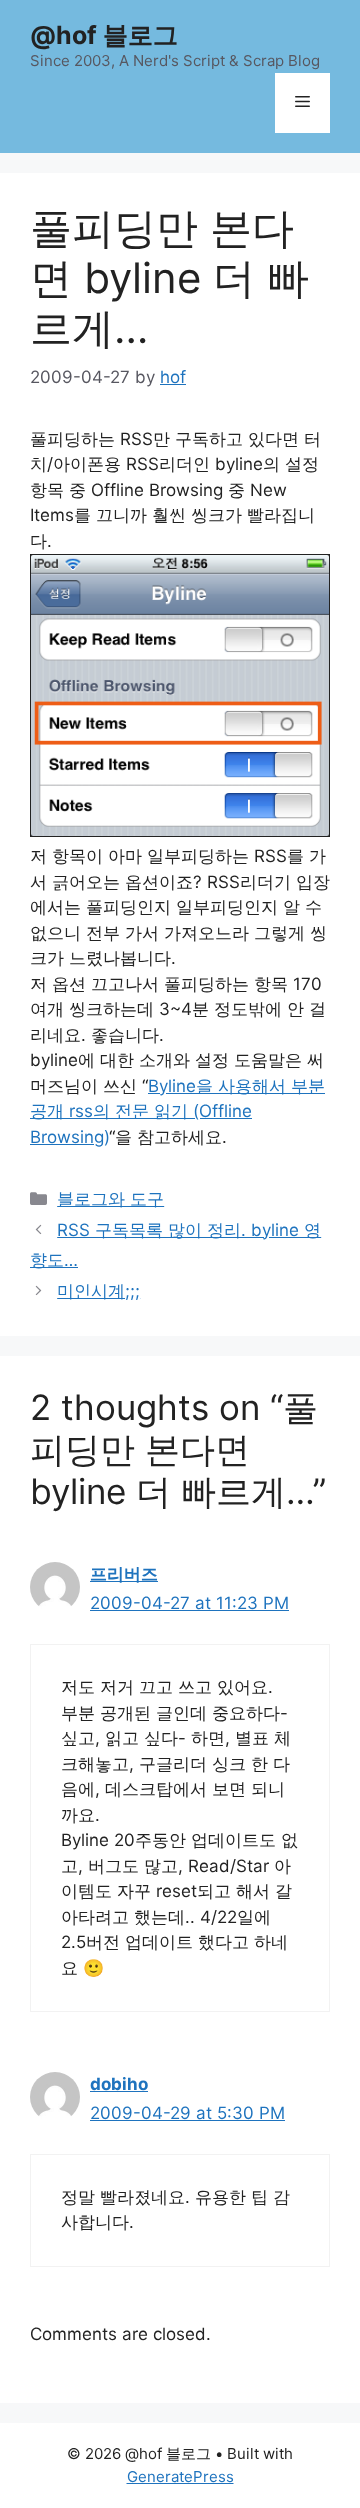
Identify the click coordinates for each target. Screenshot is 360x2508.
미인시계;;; (98, 1291)
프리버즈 (124, 1574)
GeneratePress (180, 2476)
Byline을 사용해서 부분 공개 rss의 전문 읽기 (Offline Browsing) (177, 1111)
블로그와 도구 (110, 1199)
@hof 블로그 (104, 35)
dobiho (119, 2084)
